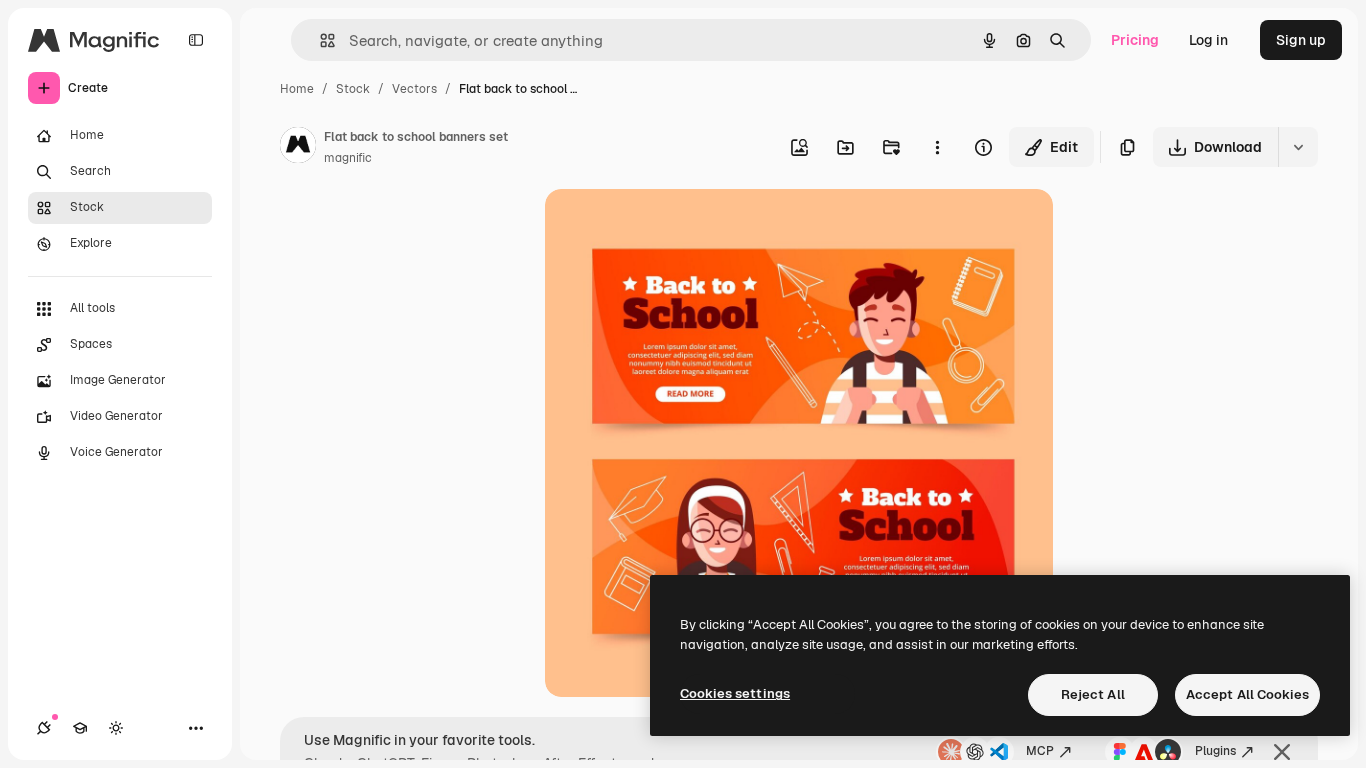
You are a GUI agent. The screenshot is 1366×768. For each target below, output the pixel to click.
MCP (1040, 751)
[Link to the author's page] (298, 148)
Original (673, 227)
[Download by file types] (1298, 147)
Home (297, 89)
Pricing (1135, 40)
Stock (353, 89)
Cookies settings (735, 693)
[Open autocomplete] (319, 40)
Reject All (1093, 694)
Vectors (414, 89)
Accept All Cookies (1247, 694)
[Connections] (44, 728)
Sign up (1301, 40)
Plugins (1215, 751)
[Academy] (80, 728)
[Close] (1282, 752)
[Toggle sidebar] (196, 40)
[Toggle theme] (116, 728)
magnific (348, 158)
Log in (1208, 40)
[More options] (937, 147)
